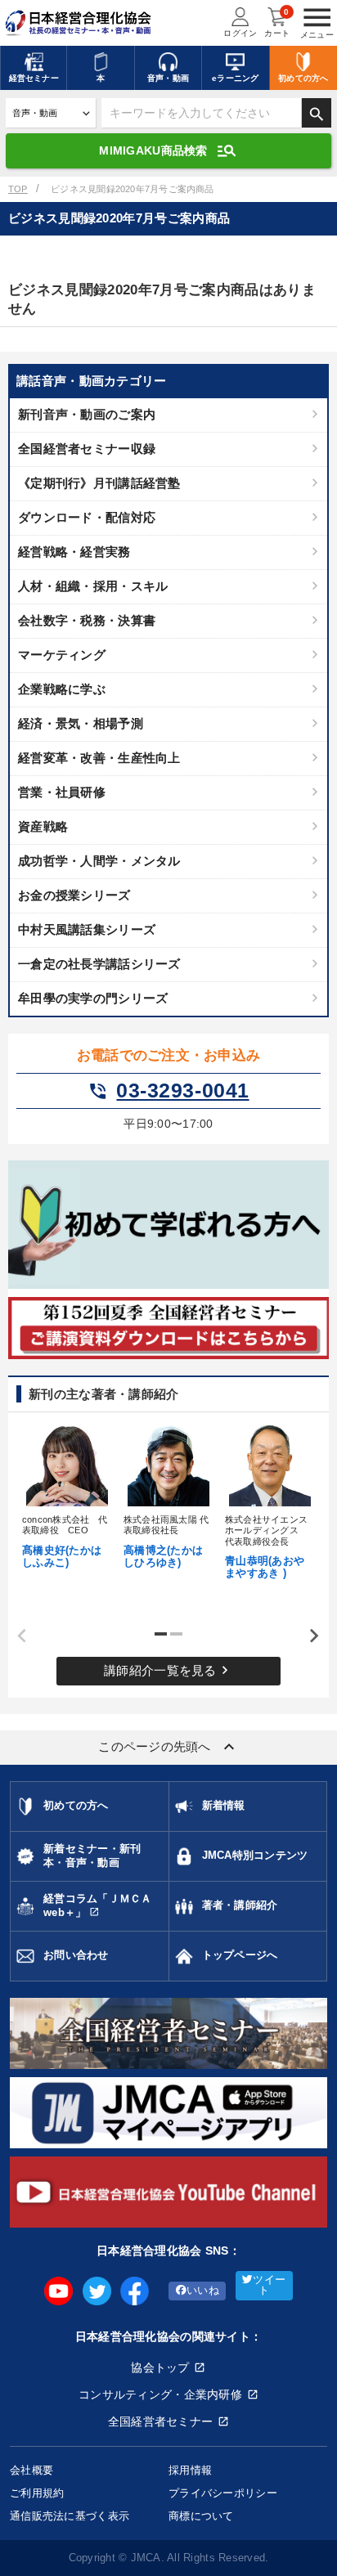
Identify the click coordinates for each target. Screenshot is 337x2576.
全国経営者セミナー (161, 2421)
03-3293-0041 (168, 1091)
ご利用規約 (37, 2493)
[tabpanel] (67, 1495)
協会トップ (160, 2367)
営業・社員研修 (62, 792)
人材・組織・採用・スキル (93, 586)
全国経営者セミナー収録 (87, 449)
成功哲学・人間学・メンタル (99, 861)
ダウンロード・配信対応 (87, 517)
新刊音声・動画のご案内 (87, 414)
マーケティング (62, 655)
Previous (16, 1636)
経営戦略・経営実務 (74, 552)
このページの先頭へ (168, 1747)
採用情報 (190, 2470)
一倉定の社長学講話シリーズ (99, 964)
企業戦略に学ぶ (62, 689)
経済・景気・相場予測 (81, 723)
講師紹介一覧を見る (168, 1670)
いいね (203, 2291)
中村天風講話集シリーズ (87, 929)
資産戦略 (43, 826)
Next (308, 1636)
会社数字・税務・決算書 (87, 620)
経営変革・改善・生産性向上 (99, 758)
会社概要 (31, 2470)
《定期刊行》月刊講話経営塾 (99, 483)
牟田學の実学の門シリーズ (93, 998)
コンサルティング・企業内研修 (160, 2394)
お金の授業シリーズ (74, 895)
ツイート (269, 2285)
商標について (201, 2516)
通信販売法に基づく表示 (70, 2516)
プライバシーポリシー (223, 2493)
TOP (18, 189)
